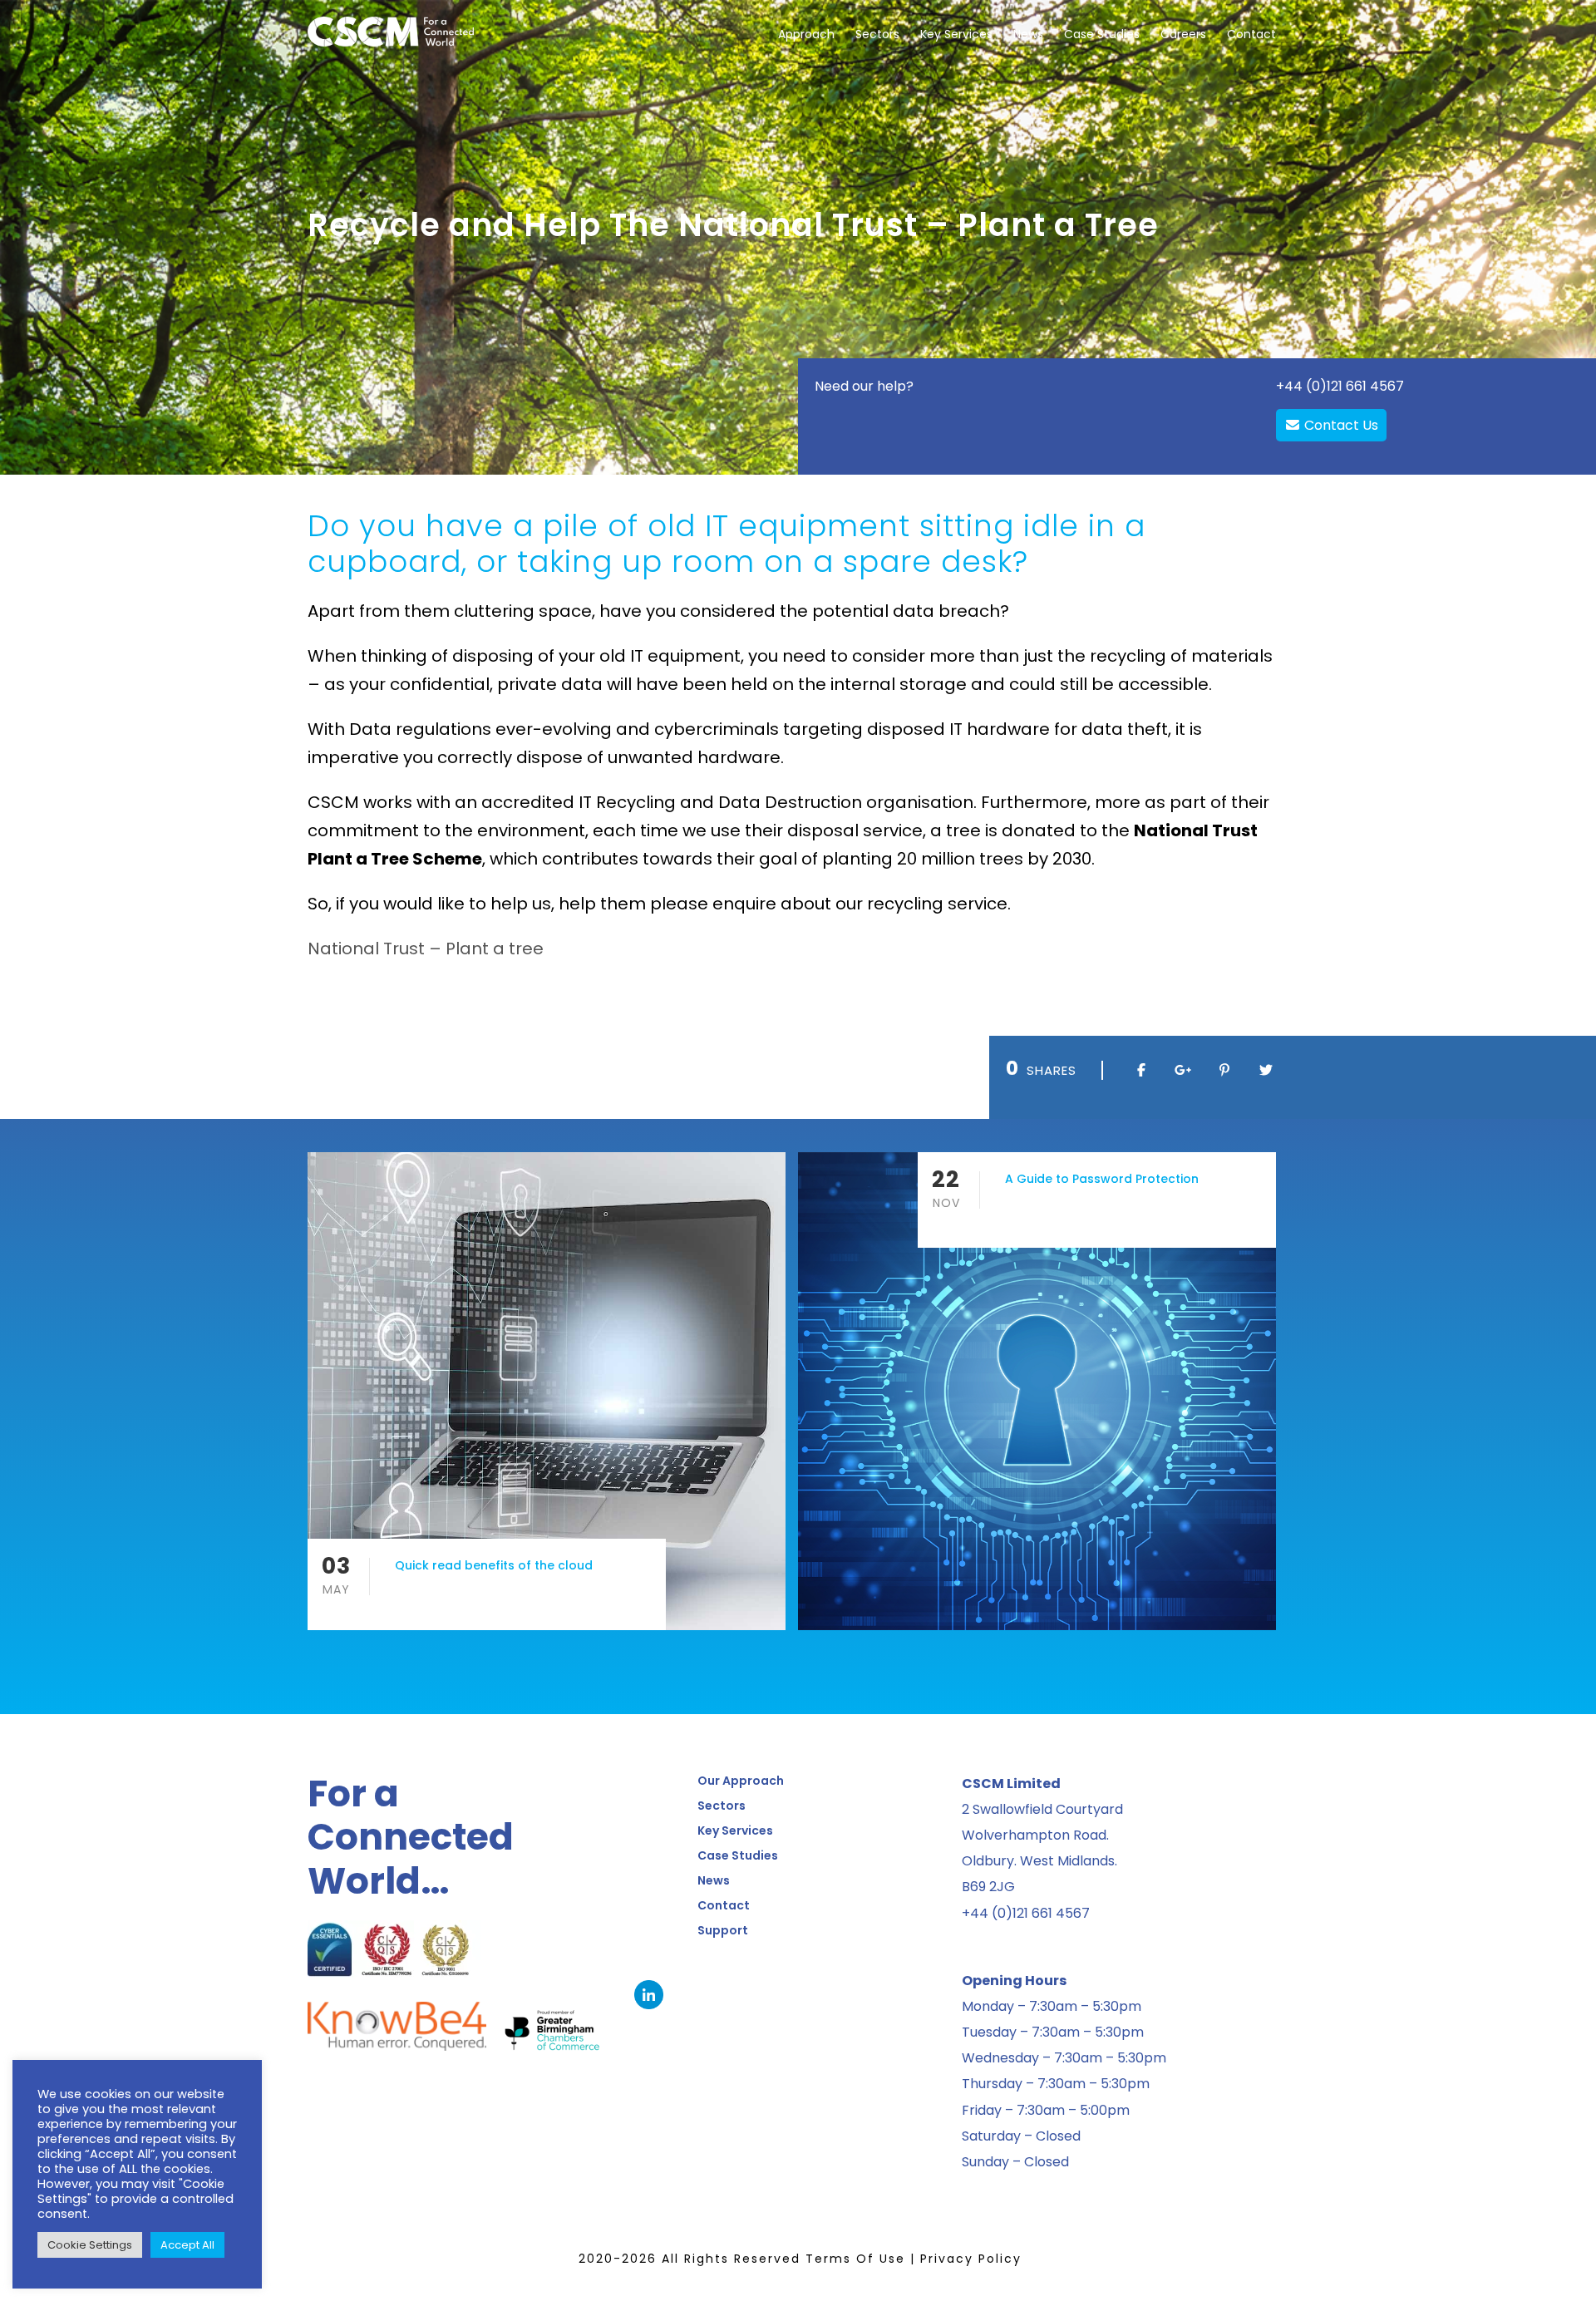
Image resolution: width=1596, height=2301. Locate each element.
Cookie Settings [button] (90, 2245)
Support (723, 1930)
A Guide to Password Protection (1102, 1179)
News (1028, 34)
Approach (806, 34)
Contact (1251, 34)
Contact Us (1340, 425)
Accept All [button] (187, 2245)
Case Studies (1102, 34)
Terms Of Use (855, 2259)
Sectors (877, 34)
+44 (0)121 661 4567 (1340, 386)
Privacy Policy (971, 2259)
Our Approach (741, 1781)
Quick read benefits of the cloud (494, 1565)
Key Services (956, 34)
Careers (1183, 34)
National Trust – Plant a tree (426, 948)
